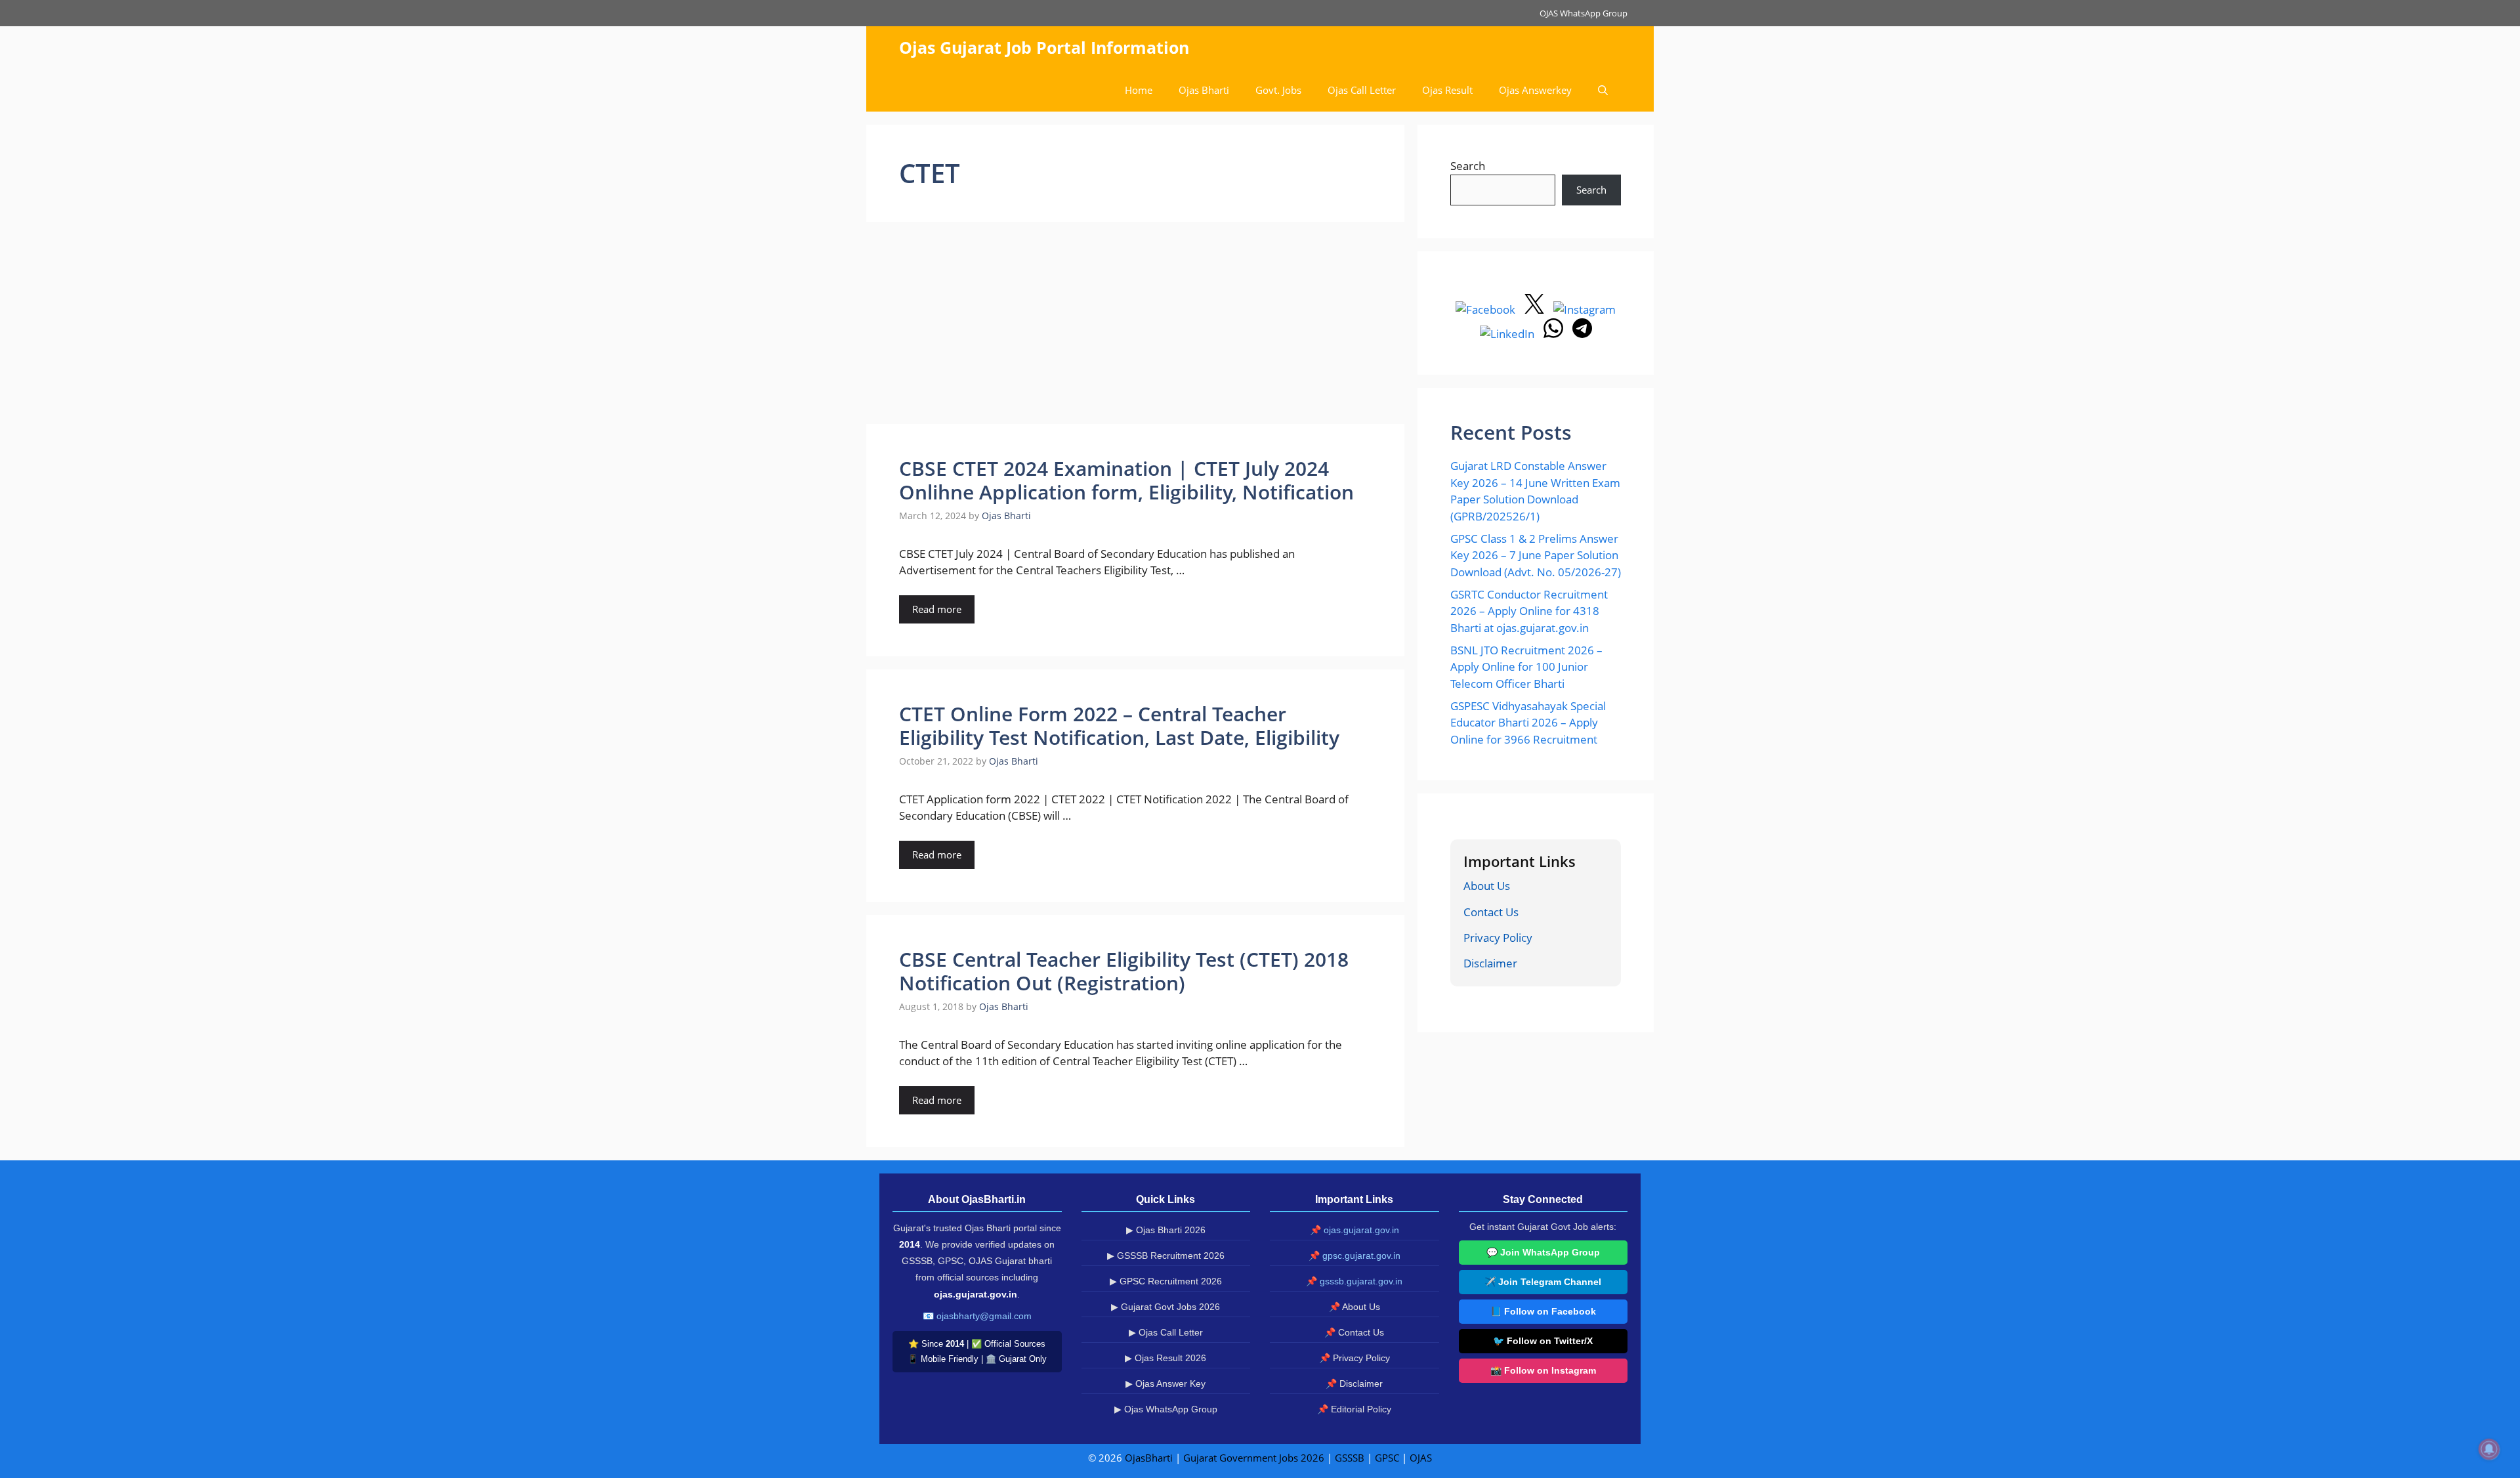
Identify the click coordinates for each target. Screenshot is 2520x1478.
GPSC (1387, 1458)
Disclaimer (1490, 963)
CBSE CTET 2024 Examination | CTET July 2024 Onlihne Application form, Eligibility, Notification (1126, 480)
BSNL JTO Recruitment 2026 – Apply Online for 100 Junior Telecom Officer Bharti (1526, 667)
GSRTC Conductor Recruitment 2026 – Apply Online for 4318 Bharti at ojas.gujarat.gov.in (1529, 611)
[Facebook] (1487, 309)
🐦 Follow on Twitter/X (1543, 1341)
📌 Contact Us (1354, 1332)
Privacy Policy (1498, 938)
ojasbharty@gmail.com (984, 1316)
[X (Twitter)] (1536, 309)
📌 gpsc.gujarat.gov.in (1354, 1256)
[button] (1603, 90)
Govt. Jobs (1278, 90)
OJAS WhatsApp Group (1584, 13)
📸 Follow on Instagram (1543, 1370)
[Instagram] (1585, 309)
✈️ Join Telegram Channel (1543, 1282)
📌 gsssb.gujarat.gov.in (1354, 1281)
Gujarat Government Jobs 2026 (1254, 1458)
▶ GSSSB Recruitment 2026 (1166, 1256)
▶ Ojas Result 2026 (1165, 1358)
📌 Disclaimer (1354, 1383)
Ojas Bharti (1204, 90)
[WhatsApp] (1555, 334)
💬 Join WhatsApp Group (1543, 1252)
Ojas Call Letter (1362, 90)
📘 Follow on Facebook (1543, 1311)
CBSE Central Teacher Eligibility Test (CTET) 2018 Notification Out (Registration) (1124, 971)
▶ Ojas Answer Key (1165, 1383)
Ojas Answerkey (1535, 90)
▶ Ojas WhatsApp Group (1166, 1409)
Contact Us (1491, 912)
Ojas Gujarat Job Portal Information (1044, 47)
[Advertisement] (1135, 327)
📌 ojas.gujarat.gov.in (1354, 1230)
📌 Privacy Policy (1354, 1358)
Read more (937, 609)
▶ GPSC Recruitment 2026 (1166, 1281)
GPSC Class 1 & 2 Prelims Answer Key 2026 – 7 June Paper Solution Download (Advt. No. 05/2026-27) (1536, 555)
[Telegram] (1582, 334)
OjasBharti (1149, 1458)
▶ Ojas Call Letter (1166, 1332)
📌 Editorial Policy (1354, 1409)
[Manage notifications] (2489, 1449)
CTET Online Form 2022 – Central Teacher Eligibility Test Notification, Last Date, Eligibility (1119, 726)
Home (1139, 90)
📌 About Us (1354, 1307)
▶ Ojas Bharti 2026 (1166, 1230)
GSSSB (1350, 1458)
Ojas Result (1447, 90)
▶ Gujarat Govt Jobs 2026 (1165, 1307)
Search (1468, 166)
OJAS (1421, 1458)
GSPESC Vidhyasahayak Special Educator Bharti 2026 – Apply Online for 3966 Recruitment (1528, 723)
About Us (1487, 886)
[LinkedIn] (1508, 334)
